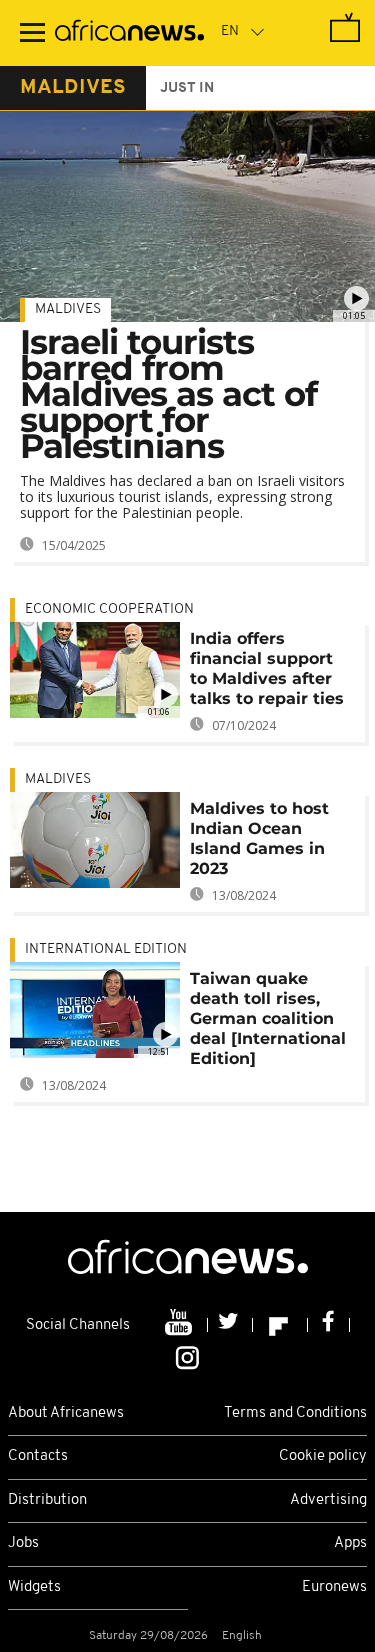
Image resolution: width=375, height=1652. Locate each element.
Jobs (23, 1543)
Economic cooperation (109, 609)
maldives (73, 88)
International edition (106, 949)
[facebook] (329, 1325)
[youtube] (180, 1325)
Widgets (34, 1587)
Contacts (38, 1456)
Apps (350, 1543)
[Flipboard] (280, 1325)
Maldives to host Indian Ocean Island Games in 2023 (259, 838)
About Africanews (66, 1413)
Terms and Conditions (295, 1413)
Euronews (334, 1587)
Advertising (328, 1500)
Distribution (47, 1500)
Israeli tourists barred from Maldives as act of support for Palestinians (168, 394)
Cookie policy (323, 1456)
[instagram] (187, 1356)
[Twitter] (230, 1325)
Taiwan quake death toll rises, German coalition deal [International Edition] (268, 1018)
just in (187, 88)
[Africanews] (129, 33)
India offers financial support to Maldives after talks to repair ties (267, 668)
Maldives (68, 309)
